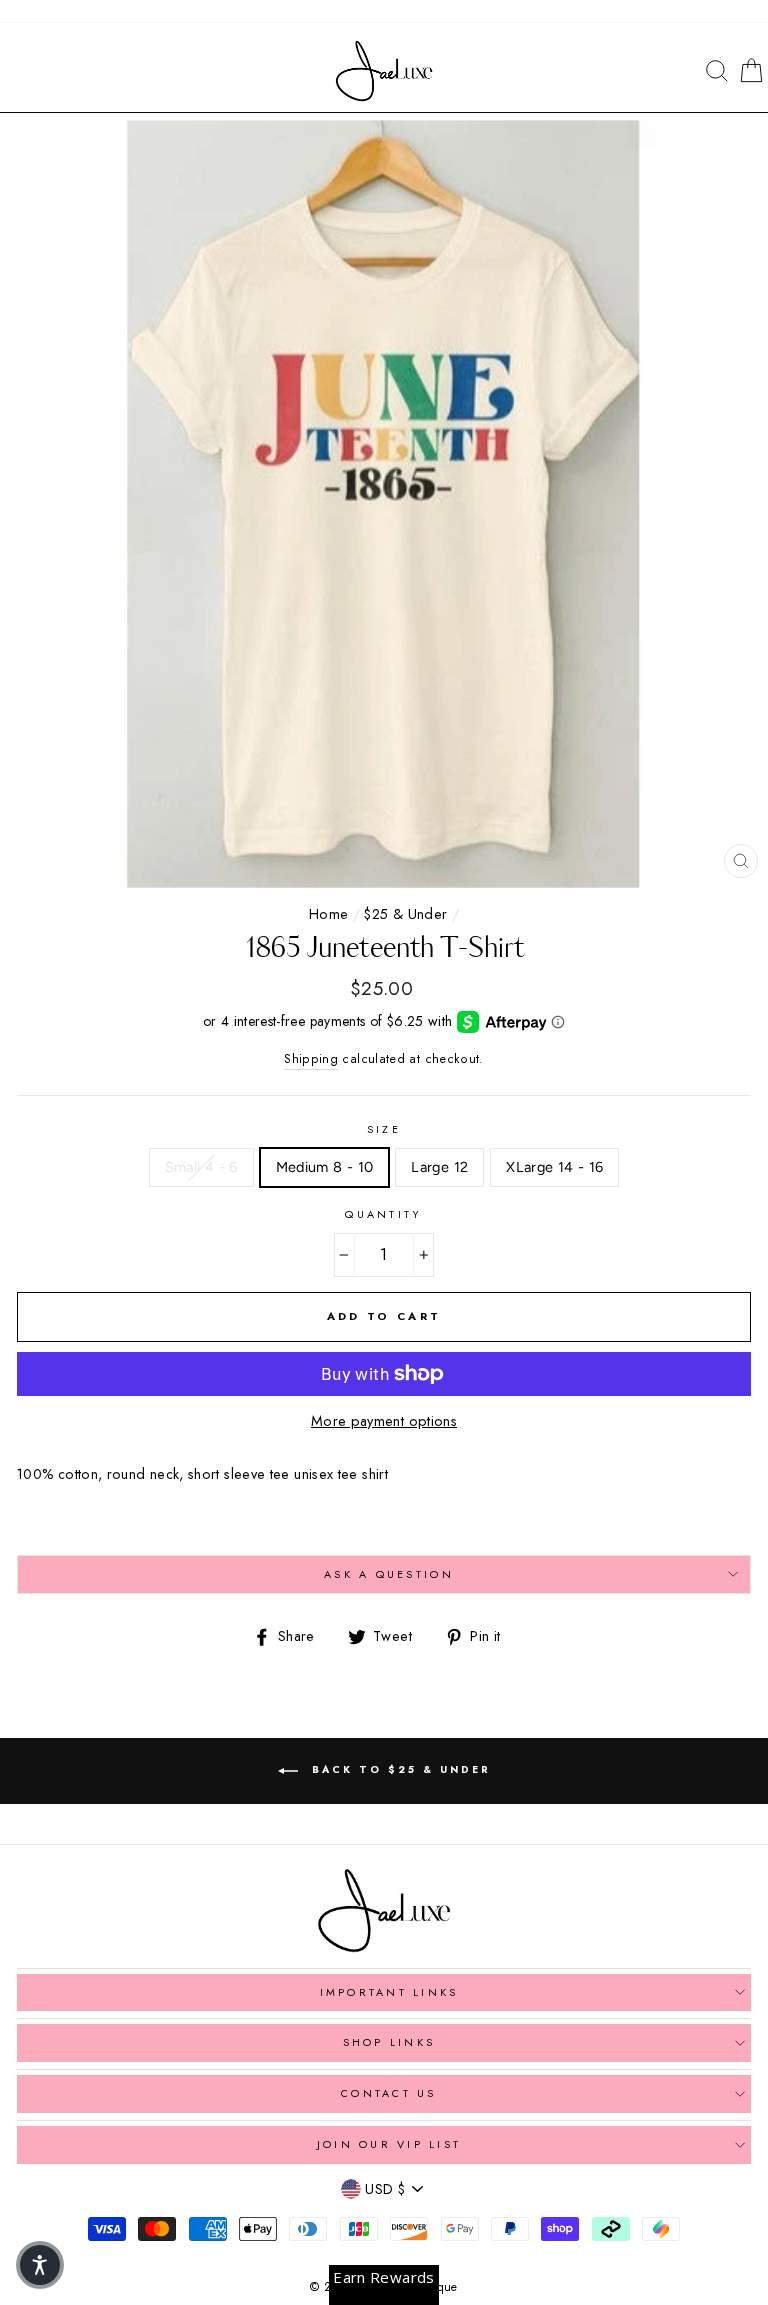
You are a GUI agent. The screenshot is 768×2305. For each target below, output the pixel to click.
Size (384, 1129)
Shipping (311, 1059)
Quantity (383, 1214)
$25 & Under (405, 914)
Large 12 (439, 1167)
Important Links (389, 1992)
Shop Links (389, 2042)
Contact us (389, 2093)
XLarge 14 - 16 (554, 1167)
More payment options (384, 1421)
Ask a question (389, 1574)
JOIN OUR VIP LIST (389, 2144)
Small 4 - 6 (201, 1167)
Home (328, 914)
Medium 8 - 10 (325, 1167)
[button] (40, 2265)
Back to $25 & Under (398, 1769)
